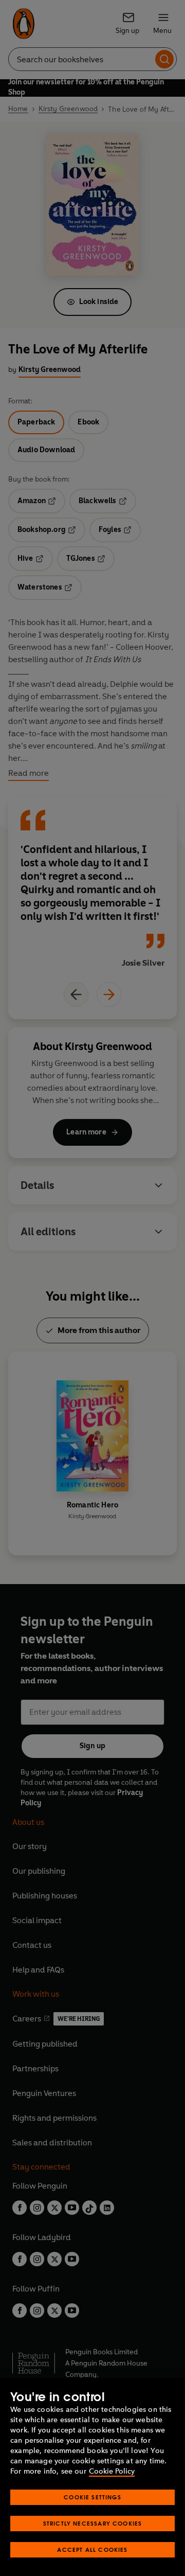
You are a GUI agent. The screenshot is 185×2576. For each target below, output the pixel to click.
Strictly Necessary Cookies (93, 2523)
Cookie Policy (112, 2471)
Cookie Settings (92, 2497)
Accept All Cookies (92, 2550)
